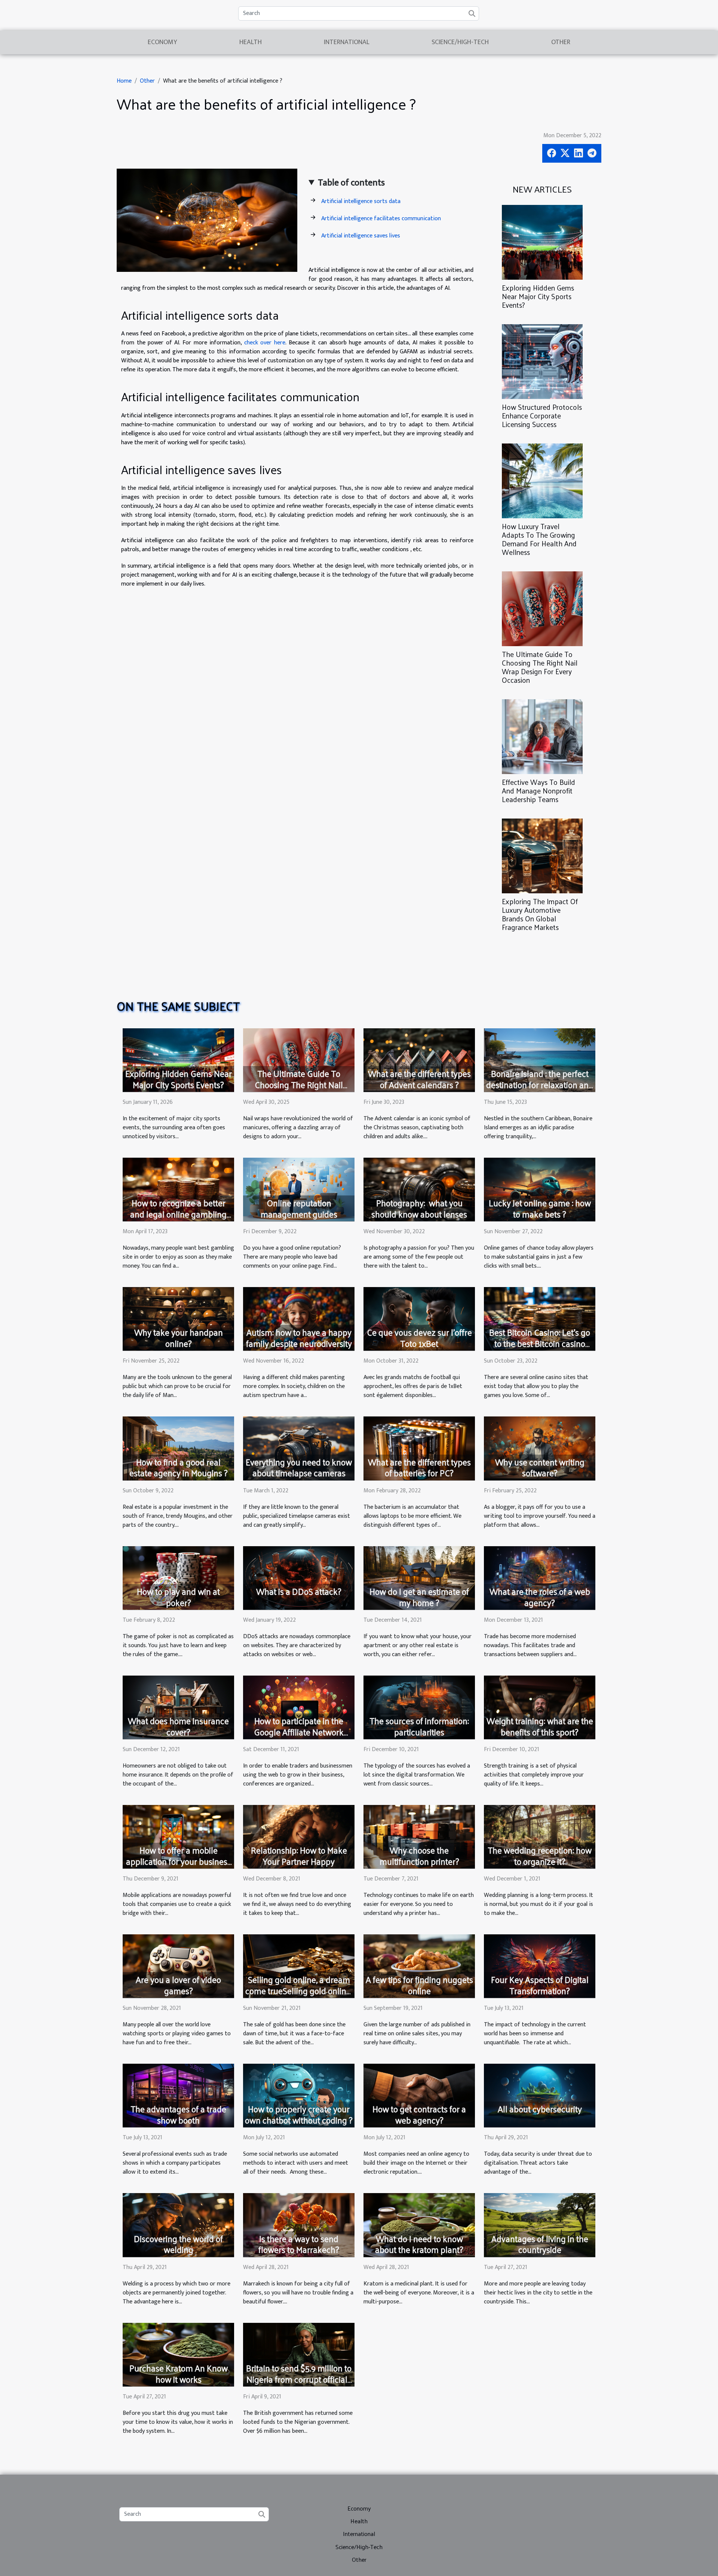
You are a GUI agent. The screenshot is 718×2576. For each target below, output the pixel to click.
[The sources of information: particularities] (419, 1707)
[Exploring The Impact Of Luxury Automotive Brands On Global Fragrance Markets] (542, 856)
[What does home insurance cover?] (178, 1707)
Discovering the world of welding (178, 2244)
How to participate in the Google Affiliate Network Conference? (299, 1732)
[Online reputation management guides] (299, 1189)
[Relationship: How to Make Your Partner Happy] (299, 1837)
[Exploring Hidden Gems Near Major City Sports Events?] (542, 242)
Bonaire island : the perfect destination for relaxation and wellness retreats (540, 1085)
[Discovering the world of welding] (178, 2225)
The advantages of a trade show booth (178, 2114)
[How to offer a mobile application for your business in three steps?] (178, 1837)
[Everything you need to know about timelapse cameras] (299, 1448)
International (347, 42)
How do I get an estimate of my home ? (419, 1597)
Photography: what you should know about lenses (419, 1208)
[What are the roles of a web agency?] (540, 1577)
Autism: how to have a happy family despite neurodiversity (299, 1338)
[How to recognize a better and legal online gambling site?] (178, 1189)
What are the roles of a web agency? (540, 1597)
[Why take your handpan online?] (178, 1319)
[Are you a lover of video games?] (178, 1966)
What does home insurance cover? (178, 1726)
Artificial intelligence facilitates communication (381, 219)
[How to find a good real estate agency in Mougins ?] (178, 1448)
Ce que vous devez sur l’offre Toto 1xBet (419, 1338)
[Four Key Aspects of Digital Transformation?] (540, 1966)
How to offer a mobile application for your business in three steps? (179, 1861)
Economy (162, 42)
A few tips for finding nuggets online (419, 1985)
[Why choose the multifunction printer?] (419, 1837)
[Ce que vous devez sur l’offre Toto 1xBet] (419, 1319)
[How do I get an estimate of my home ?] (419, 1577)
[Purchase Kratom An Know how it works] (178, 2354)
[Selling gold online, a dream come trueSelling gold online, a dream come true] (299, 1966)
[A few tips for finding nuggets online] (419, 1966)
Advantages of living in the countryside (540, 2244)
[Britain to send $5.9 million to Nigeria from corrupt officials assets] (299, 2354)
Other (561, 42)
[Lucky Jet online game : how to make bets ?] (540, 1189)
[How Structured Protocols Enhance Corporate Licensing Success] (542, 361)
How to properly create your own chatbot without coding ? (299, 2114)
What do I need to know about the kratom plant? (419, 2244)
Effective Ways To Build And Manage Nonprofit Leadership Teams (538, 790)
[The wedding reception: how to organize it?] (540, 1837)
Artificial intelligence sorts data (361, 201)
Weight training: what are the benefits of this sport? (540, 1726)
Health (251, 42)
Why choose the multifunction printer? (419, 1856)
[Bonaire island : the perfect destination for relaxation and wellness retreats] (540, 1060)
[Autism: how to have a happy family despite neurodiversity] (299, 1319)
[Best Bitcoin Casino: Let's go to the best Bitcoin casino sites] (540, 1319)
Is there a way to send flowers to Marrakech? (299, 2244)
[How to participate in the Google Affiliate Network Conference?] (299, 1707)
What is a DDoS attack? (299, 1591)
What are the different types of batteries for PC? (419, 1467)
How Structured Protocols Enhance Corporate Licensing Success (542, 415)
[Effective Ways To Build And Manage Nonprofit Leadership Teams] (542, 736)
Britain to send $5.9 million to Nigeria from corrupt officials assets (299, 2379)
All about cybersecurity (540, 2109)
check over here (265, 343)
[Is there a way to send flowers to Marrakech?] (299, 2225)
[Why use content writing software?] (540, 1448)
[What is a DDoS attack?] (299, 1577)
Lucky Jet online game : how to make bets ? (540, 1208)
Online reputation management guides (299, 1208)
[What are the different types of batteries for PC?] (419, 1448)
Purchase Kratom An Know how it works (179, 2374)
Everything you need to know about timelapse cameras (299, 1467)
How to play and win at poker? (178, 1597)
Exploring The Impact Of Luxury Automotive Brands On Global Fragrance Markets (540, 914)
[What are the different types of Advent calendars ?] (419, 1060)
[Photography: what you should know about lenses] (419, 1189)
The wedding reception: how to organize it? (540, 1856)
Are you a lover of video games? (178, 1985)
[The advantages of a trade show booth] (178, 2095)
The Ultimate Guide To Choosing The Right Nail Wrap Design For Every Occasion (540, 667)
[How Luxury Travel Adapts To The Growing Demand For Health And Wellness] (542, 481)
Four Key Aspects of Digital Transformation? (540, 1985)
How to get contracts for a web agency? (419, 2114)
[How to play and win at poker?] (178, 1577)
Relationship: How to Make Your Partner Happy (299, 1856)
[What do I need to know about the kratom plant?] (419, 2225)
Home (124, 81)
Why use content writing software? (540, 1467)
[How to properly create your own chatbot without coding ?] (299, 2095)
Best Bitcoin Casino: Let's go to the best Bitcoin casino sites (540, 1343)
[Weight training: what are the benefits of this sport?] (540, 1707)
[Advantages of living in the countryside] (540, 2225)
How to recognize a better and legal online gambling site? (178, 1214)
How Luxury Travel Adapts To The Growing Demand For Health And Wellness (539, 539)
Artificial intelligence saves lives (361, 236)
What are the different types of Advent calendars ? (419, 1079)
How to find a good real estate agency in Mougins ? (179, 1467)
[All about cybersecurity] (540, 2095)
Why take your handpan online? (179, 1338)
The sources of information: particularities (419, 1726)
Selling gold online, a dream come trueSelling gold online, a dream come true (299, 1991)
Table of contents (351, 183)
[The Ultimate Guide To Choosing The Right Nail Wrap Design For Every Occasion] (542, 609)
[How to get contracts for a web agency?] (419, 2095)
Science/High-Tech (460, 42)
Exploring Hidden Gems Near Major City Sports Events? (538, 296)
